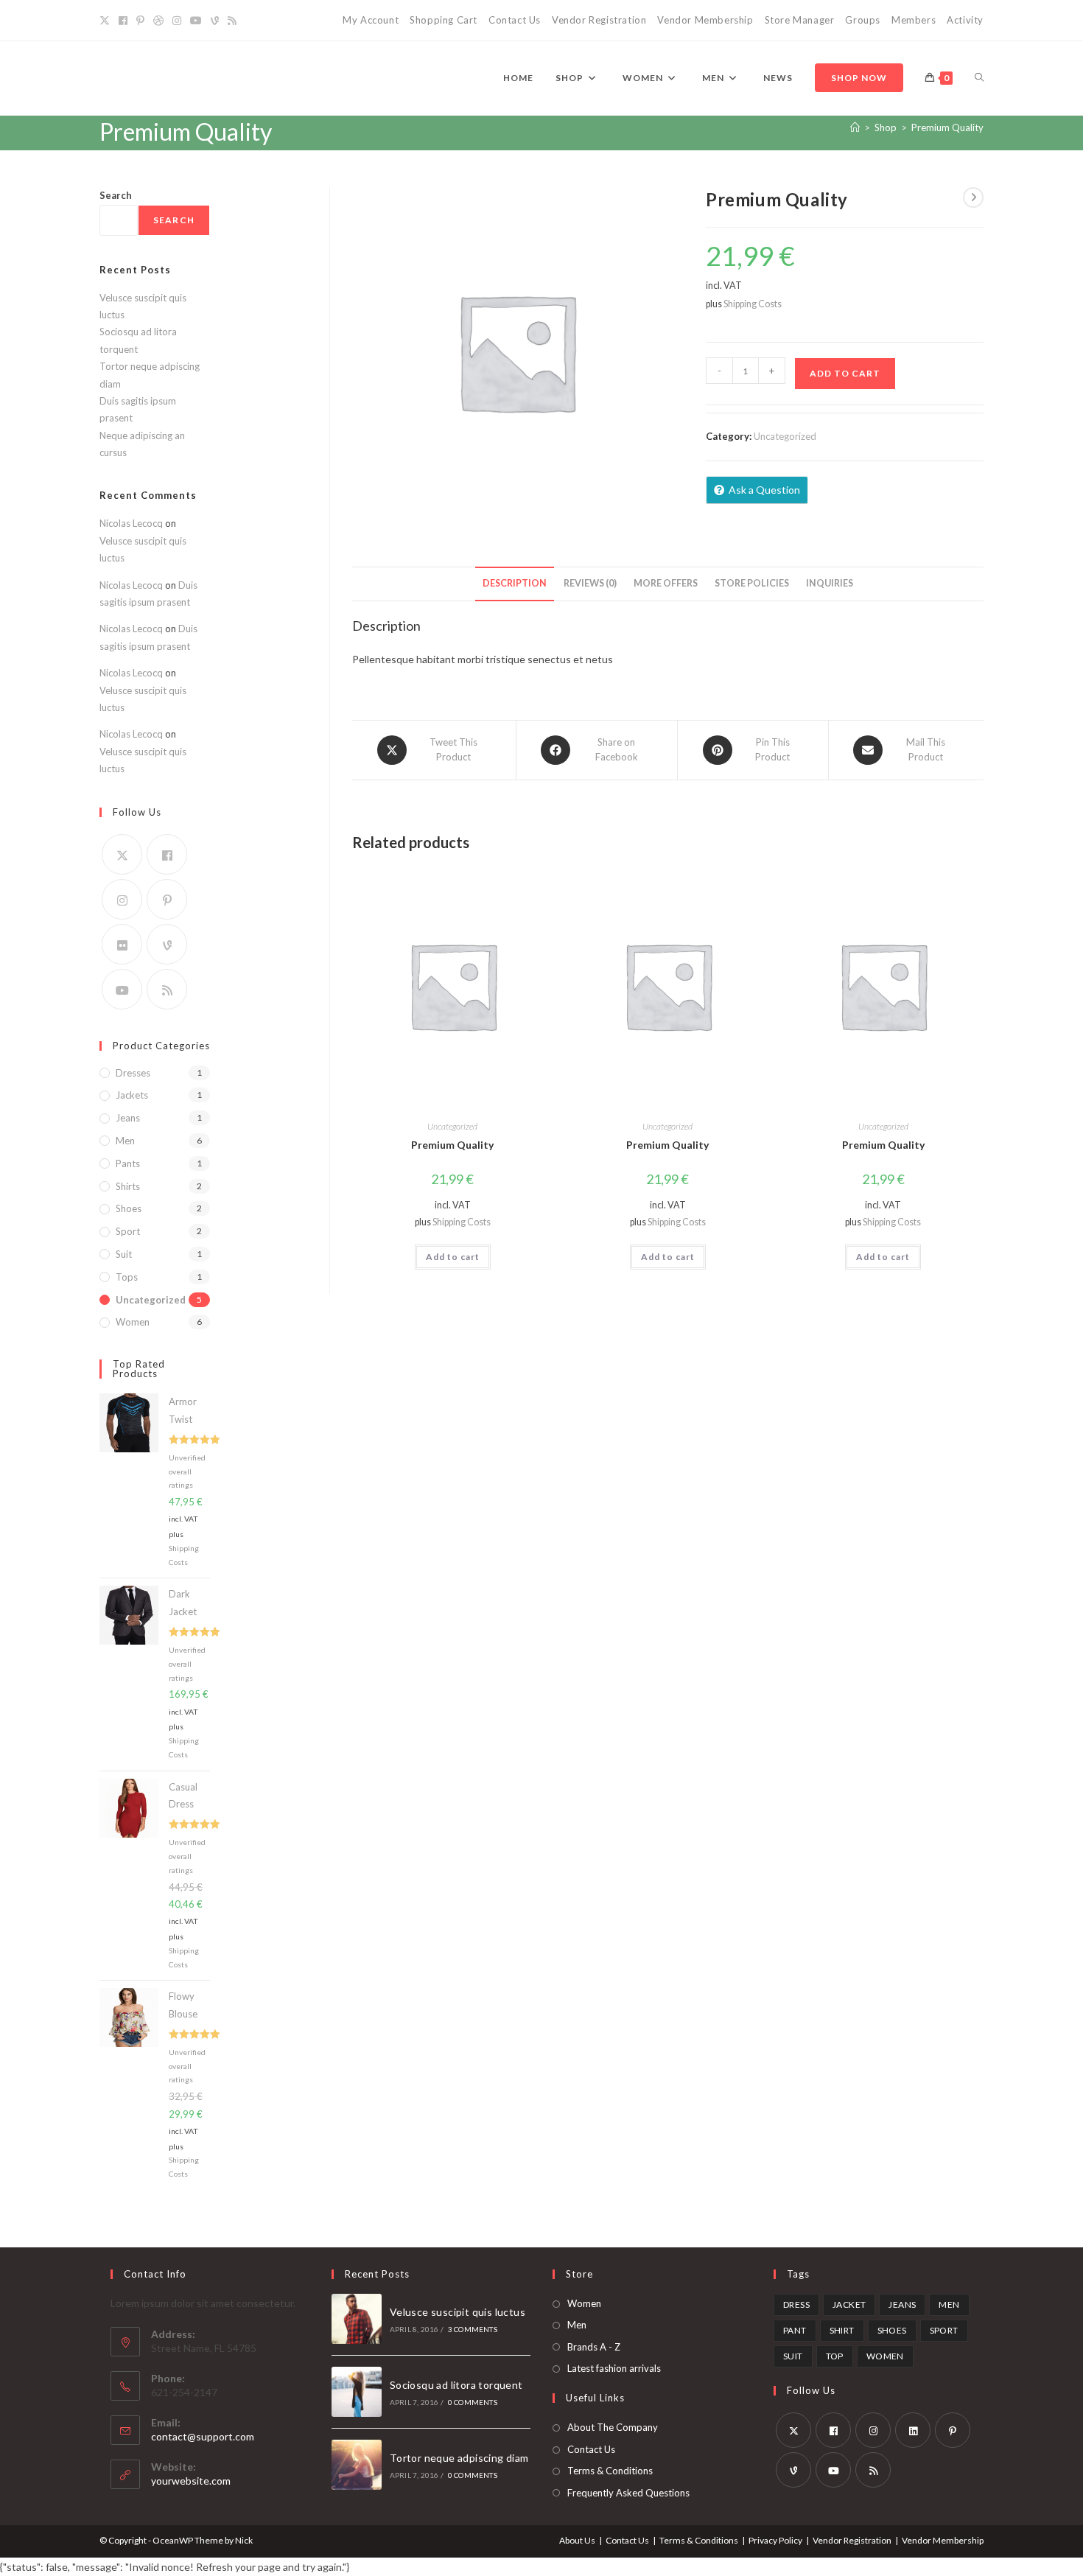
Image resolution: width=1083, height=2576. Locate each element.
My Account (371, 20)
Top (835, 2356)
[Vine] (215, 21)
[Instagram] (177, 21)
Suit (124, 1254)
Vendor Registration (599, 20)
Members (914, 20)
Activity (965, 20)
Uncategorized (785, 436)
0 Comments (473, 2402)
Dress (796, 2304)
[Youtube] (196, 21)
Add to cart (845, 373)
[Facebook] (123, 21)
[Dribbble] (158, 21)
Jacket (849, 2304)
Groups (863, 20)
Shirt (842, 2330)
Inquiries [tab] (830, 583)
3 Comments (473, 2329)
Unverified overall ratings (187, 1471)
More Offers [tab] (666, 583)
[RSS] (232, 21)
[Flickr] (122, 944)
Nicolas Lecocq (131, 523)
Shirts (128, 1186)
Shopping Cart (444, 20)
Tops (127, 1277)
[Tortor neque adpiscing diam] (357, 2465)
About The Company (613, 2427)
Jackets (132, 1095)
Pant (795, 2330)
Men (125, 1141)
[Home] (855, 127)
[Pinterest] (140, 21)
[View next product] (973, 197)
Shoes (129, 1208)
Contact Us (515, 20)
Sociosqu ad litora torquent (456, 2385)
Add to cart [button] (453, 1257)
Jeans (128, 1118)
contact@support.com (203, 2436)
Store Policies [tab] (752, 583)
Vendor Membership (705, 20)
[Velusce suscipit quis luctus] (357, 2319)
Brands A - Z (594, 2347)
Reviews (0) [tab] (590, 583)
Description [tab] (515, 583)
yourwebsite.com (191, 2481)
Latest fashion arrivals (614, 2368)
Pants (128, 1163)
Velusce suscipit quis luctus (458, 2312)
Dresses (133, 1073)
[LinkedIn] (913, 2430)
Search (116, 195)
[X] (107, 21)
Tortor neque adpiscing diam (459, 2458)
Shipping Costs (753, 304)
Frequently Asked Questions (628, 2493)
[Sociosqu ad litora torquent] (357, 2392)
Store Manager (800, 20)
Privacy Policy (775, 2540)
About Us (577, 2540)
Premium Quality (947, 127)
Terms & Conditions (610, 2471)
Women (133, 1322)
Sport (128, 1231)
